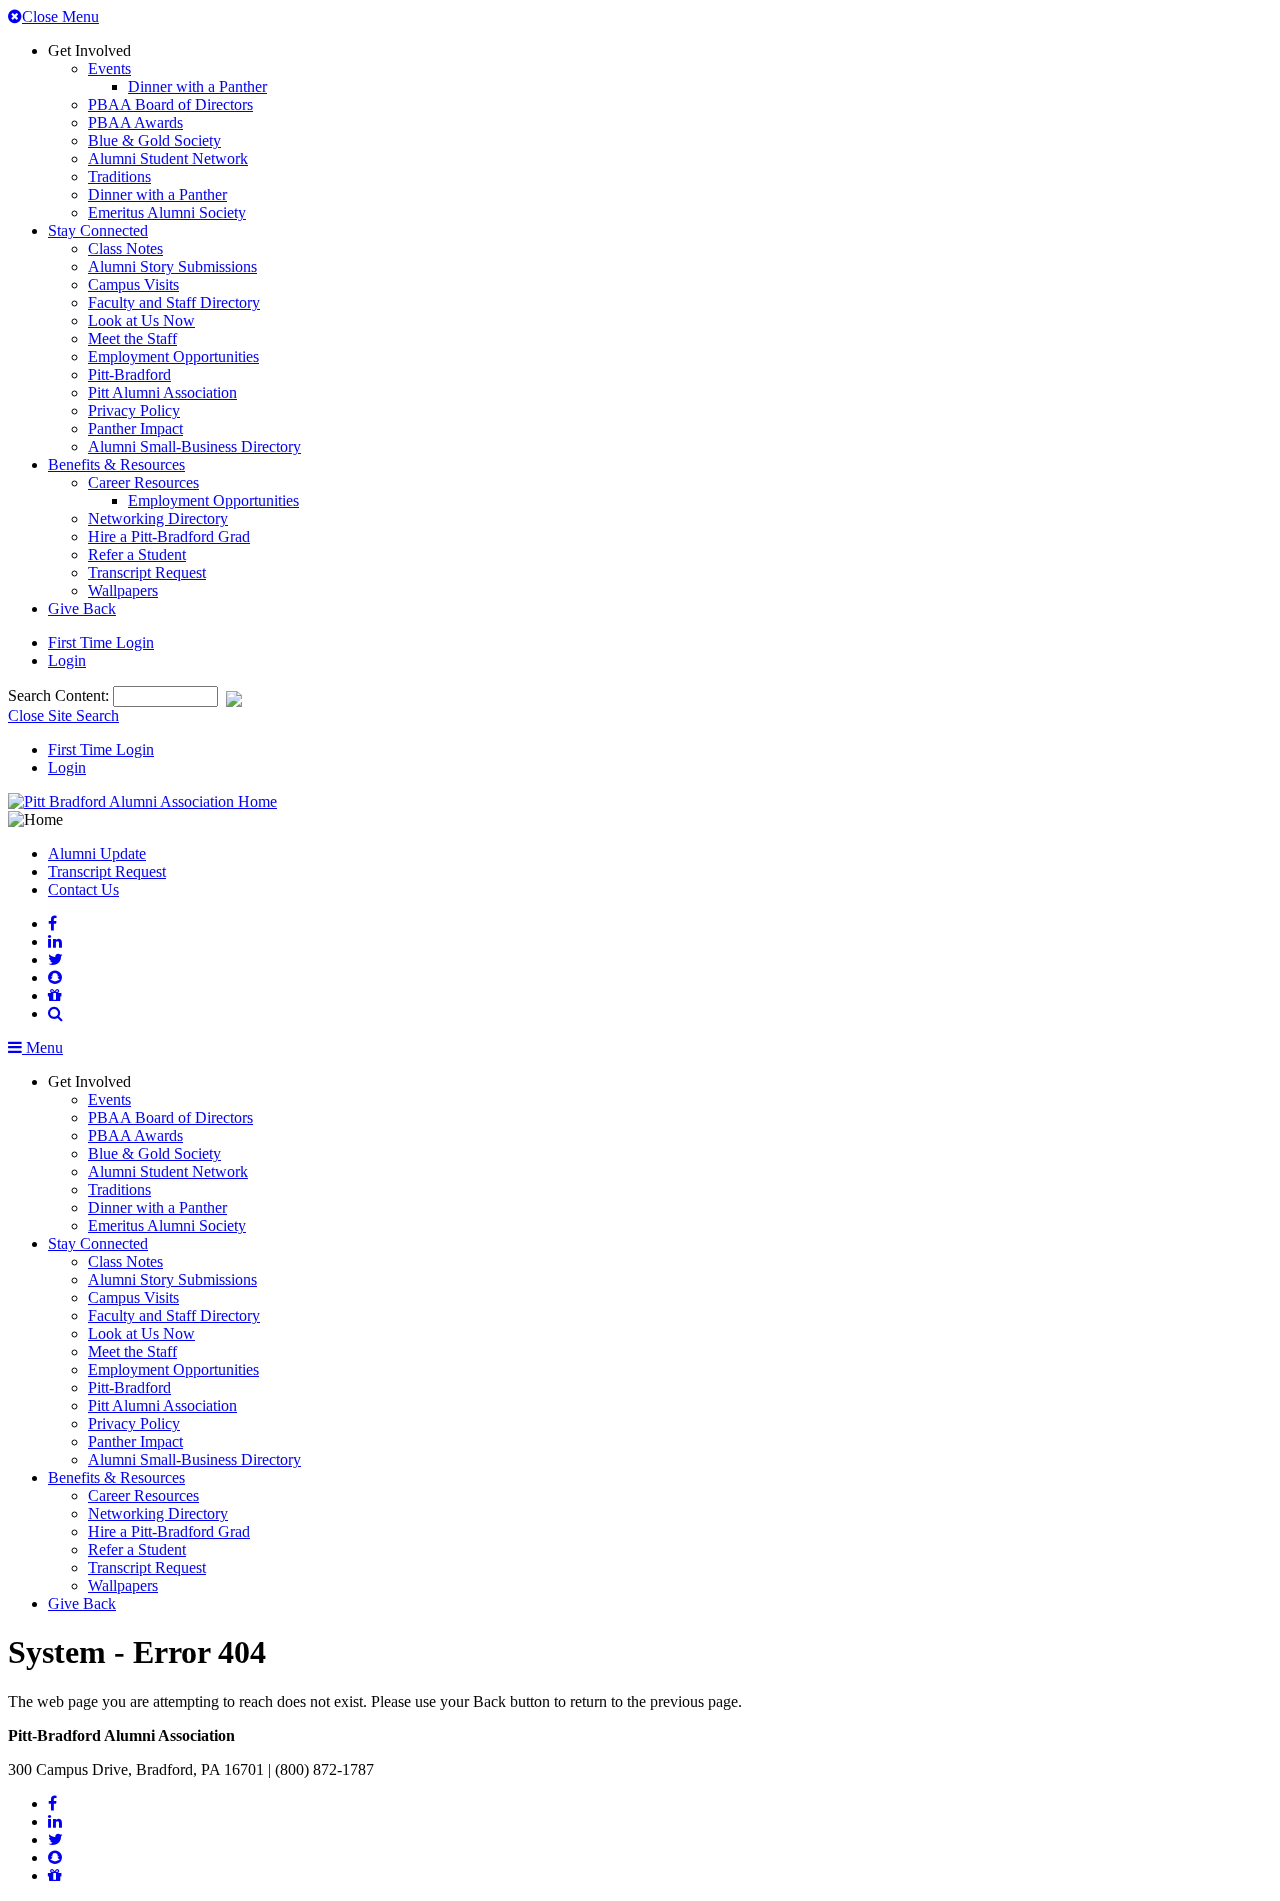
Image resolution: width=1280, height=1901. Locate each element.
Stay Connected (98, 230)
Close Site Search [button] (63, 715)
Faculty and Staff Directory (174, 302)
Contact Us (83, 889)
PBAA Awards (135, 122)
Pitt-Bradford (129, 374)
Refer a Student (137, 554)
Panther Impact (135, 428)
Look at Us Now (141, 320)
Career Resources (143, 482)
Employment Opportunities (173, 356)
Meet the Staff (132, 338)
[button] (55, 1013)
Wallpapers (123, 590)
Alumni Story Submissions (172, 266)
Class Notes (125, 248)
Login (67, 660)
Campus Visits (133, 284)
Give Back (82, 608)
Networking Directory (158, 518)
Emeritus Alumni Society (167, 212)
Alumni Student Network (168, 158)
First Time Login (101, 642)
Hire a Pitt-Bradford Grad (169, 536)
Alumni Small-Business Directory (194, 446)
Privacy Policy (134, 410)
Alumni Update (97, 853)
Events (109, 68)
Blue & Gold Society (154, 140)
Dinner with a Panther (197, 86)
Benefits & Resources (116, 464)
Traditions (119, 176)
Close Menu (60, 16)
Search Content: (60, 695)
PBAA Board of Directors (170, 104)
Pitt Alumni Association (162, 392)
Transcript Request (147, 572)
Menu (42, 1047)
